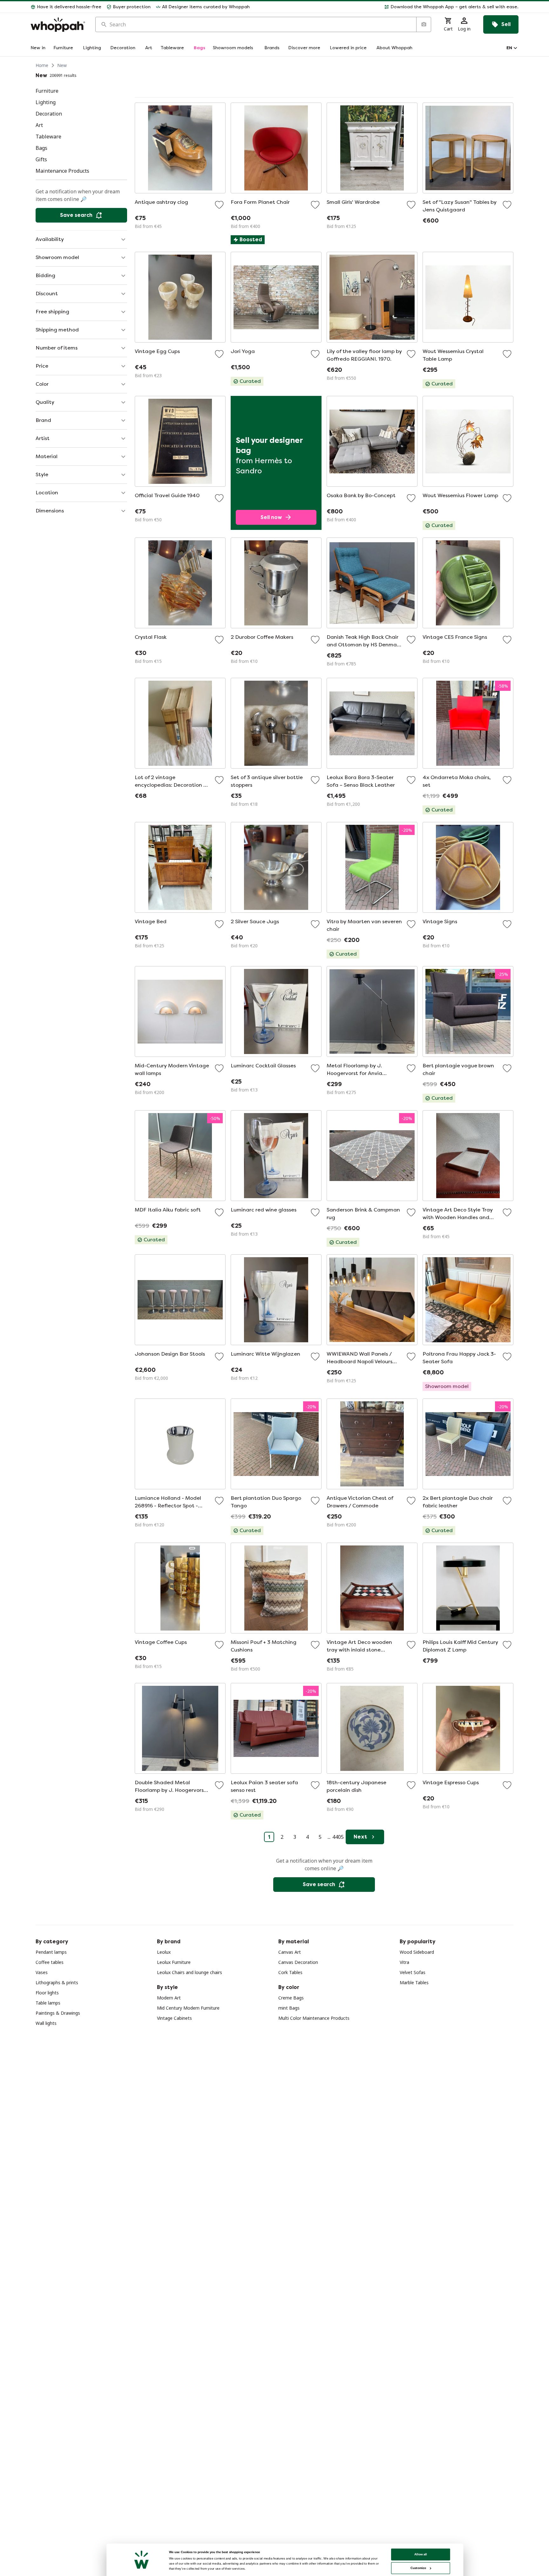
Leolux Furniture (174, 1962)
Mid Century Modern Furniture (188, 2008)
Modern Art (169, 1998)
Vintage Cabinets (174, 2018)
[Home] (58, 25)
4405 (338, 1837)
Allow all (421, 2554)
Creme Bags (291, 1998)
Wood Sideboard (417, 1952)
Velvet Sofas (413, 1972)
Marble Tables (414, 1982)
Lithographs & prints (57, 1982)
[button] (387, 7)
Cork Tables (290, 1972)
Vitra (404, 1962)
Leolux (164, 1952)
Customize (418, 2568)
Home (42, 65)
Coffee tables (50, 1962)
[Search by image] (424, 24)
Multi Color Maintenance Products (314, 2018)
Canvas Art (290, 1952)
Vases (42, 1972)
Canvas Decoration (298, 1962)
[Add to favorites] (219, 205)
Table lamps (48, 2003)
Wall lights (46, 2023)
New (62, 65)
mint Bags (289, 2008)
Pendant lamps (51, 1952)
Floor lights (47, 1993)
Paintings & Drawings (58, 2013)
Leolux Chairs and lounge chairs (190, 1972)
